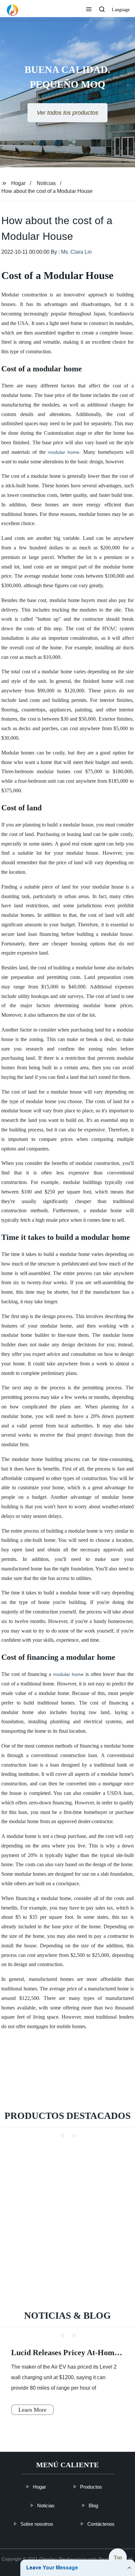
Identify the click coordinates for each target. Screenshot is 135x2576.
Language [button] (121, 10)
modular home (64, 452)
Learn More (32, 2410)
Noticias (46, 183)
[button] (89, 10)
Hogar (18, 183)
